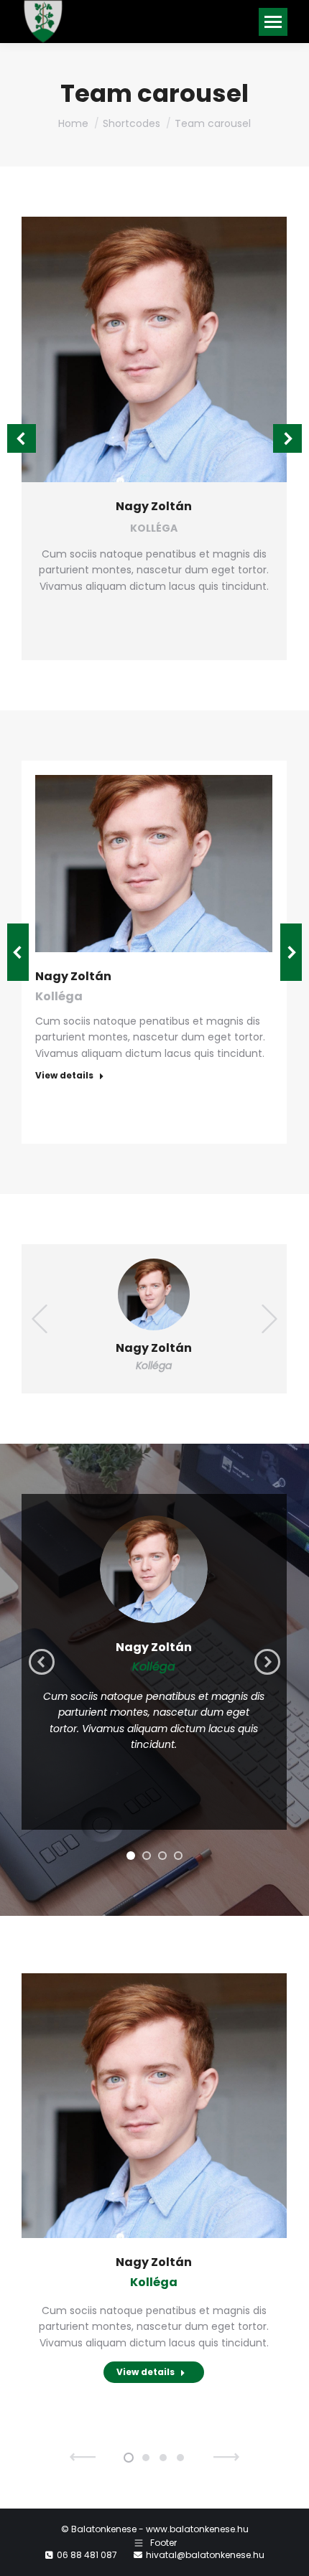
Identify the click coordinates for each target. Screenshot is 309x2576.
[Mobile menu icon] (273, 22)
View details (64, 1076)
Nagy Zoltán (154, 506)
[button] (22, 438)
